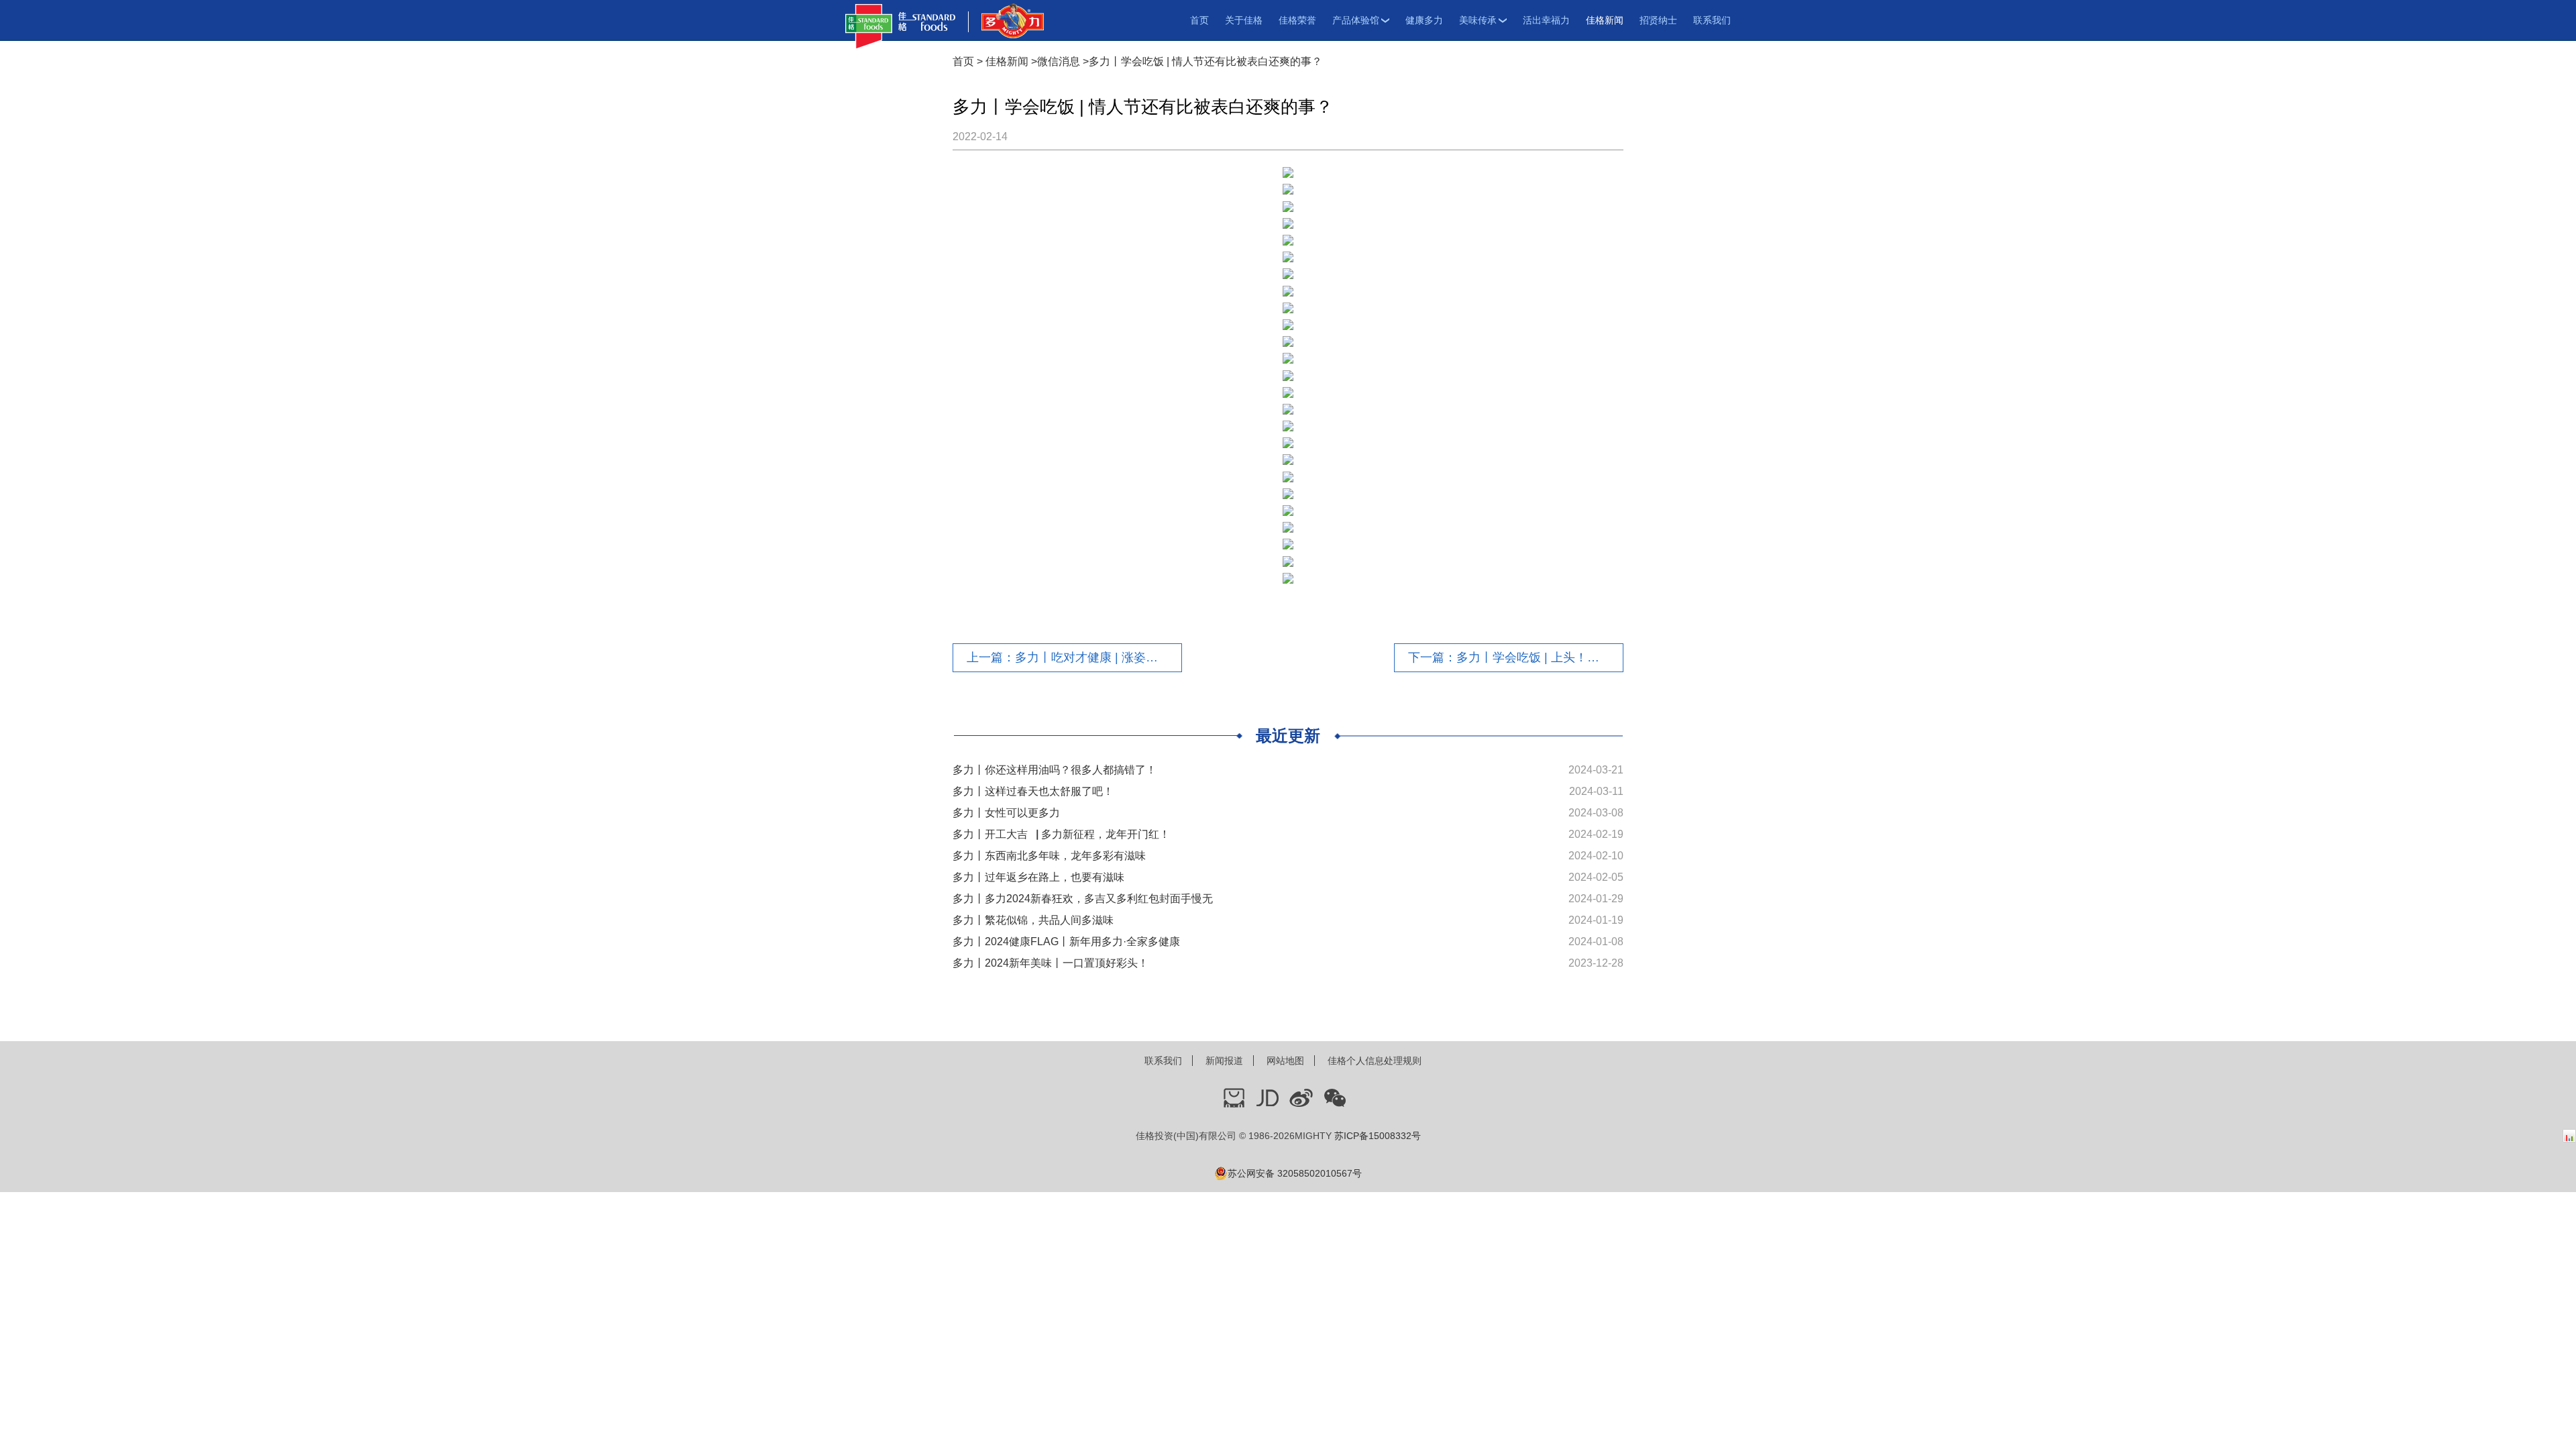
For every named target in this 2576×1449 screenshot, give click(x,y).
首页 (1199, 20)
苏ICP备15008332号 (1378, 1136)
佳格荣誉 (1297, 20)
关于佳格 (1244, 20)
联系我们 (1712, 20)
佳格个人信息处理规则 (1375, 1061)
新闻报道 (1224, 1061)
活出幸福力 (1546, 20)
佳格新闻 (1605, 20)
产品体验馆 (1356, 20)
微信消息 (1059, 61)
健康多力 (1424, 20)
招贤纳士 (1658, 20)
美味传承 (1478, 20)
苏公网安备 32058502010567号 (1295, 1173)
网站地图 (1285, 1061)
